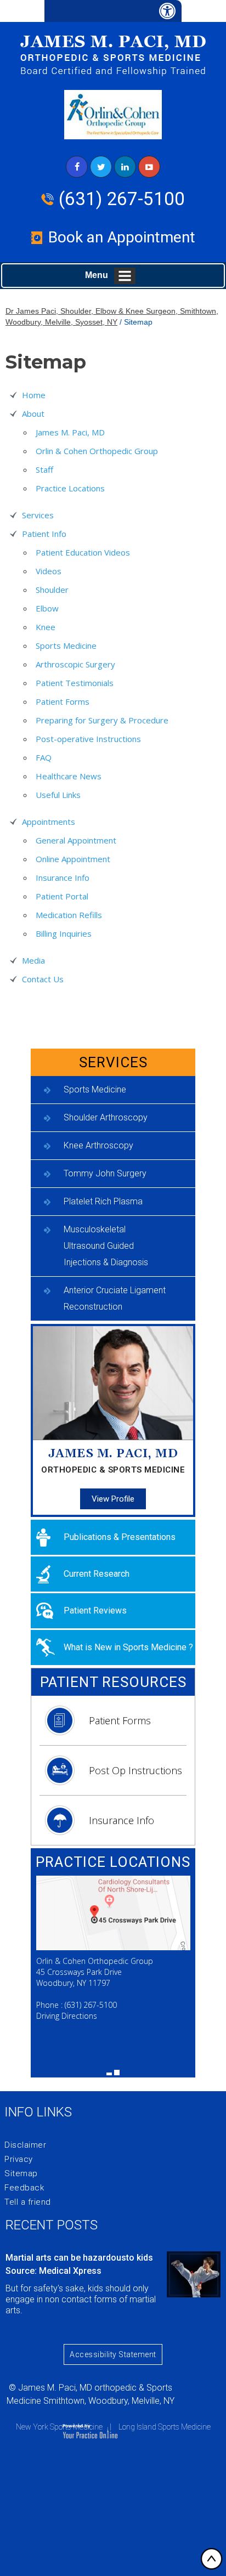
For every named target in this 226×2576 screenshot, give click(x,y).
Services (38, 515)
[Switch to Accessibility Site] (113, 11)
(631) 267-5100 (122, 199)
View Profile (113, 1499)
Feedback (24, 2188)
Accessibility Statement (113, 2354)
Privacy (19, 2159)
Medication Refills (69, 915)
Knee (46, 627)
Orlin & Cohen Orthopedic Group (97, 451)
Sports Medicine (66, 646)
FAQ (44, 757)
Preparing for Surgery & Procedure (102, 720)
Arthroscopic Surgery (75, 664)
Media (33, 960)
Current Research (97, 1574)
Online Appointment (73, 859)
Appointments (49, 822)
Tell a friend (28, 2202)
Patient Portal (62, 896)
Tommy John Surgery (105, 1173)
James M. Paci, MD (70, 432)
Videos (49, 571)
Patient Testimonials (75, 683)
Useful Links (58, 795)
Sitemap (21, 2173)
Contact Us (43, 979)
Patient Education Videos (83, 552)
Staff (44, 469)
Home (34, 395)
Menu (97, 275)
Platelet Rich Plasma (103, 1201)
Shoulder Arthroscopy (106, 1117)
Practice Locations (70, 488)
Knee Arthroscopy (98, 1145)
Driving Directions (67, 2016)
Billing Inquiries (64, 933)
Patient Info (44, 534)
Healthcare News (69, 776)
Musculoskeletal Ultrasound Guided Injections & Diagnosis (106, 1246)
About (33, 414)
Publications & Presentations (120, 1537)
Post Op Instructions (135, 1770)
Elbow (47, 608)
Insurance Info (63, 877)
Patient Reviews (95, 1610)
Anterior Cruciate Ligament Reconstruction (115, 1298)
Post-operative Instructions (88, 739)
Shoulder (52, 590)
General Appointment (76, 840)
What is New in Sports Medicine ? (128, 1647)
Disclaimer (25, 2145)
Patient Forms (63, 701)
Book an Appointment (122, 237)
